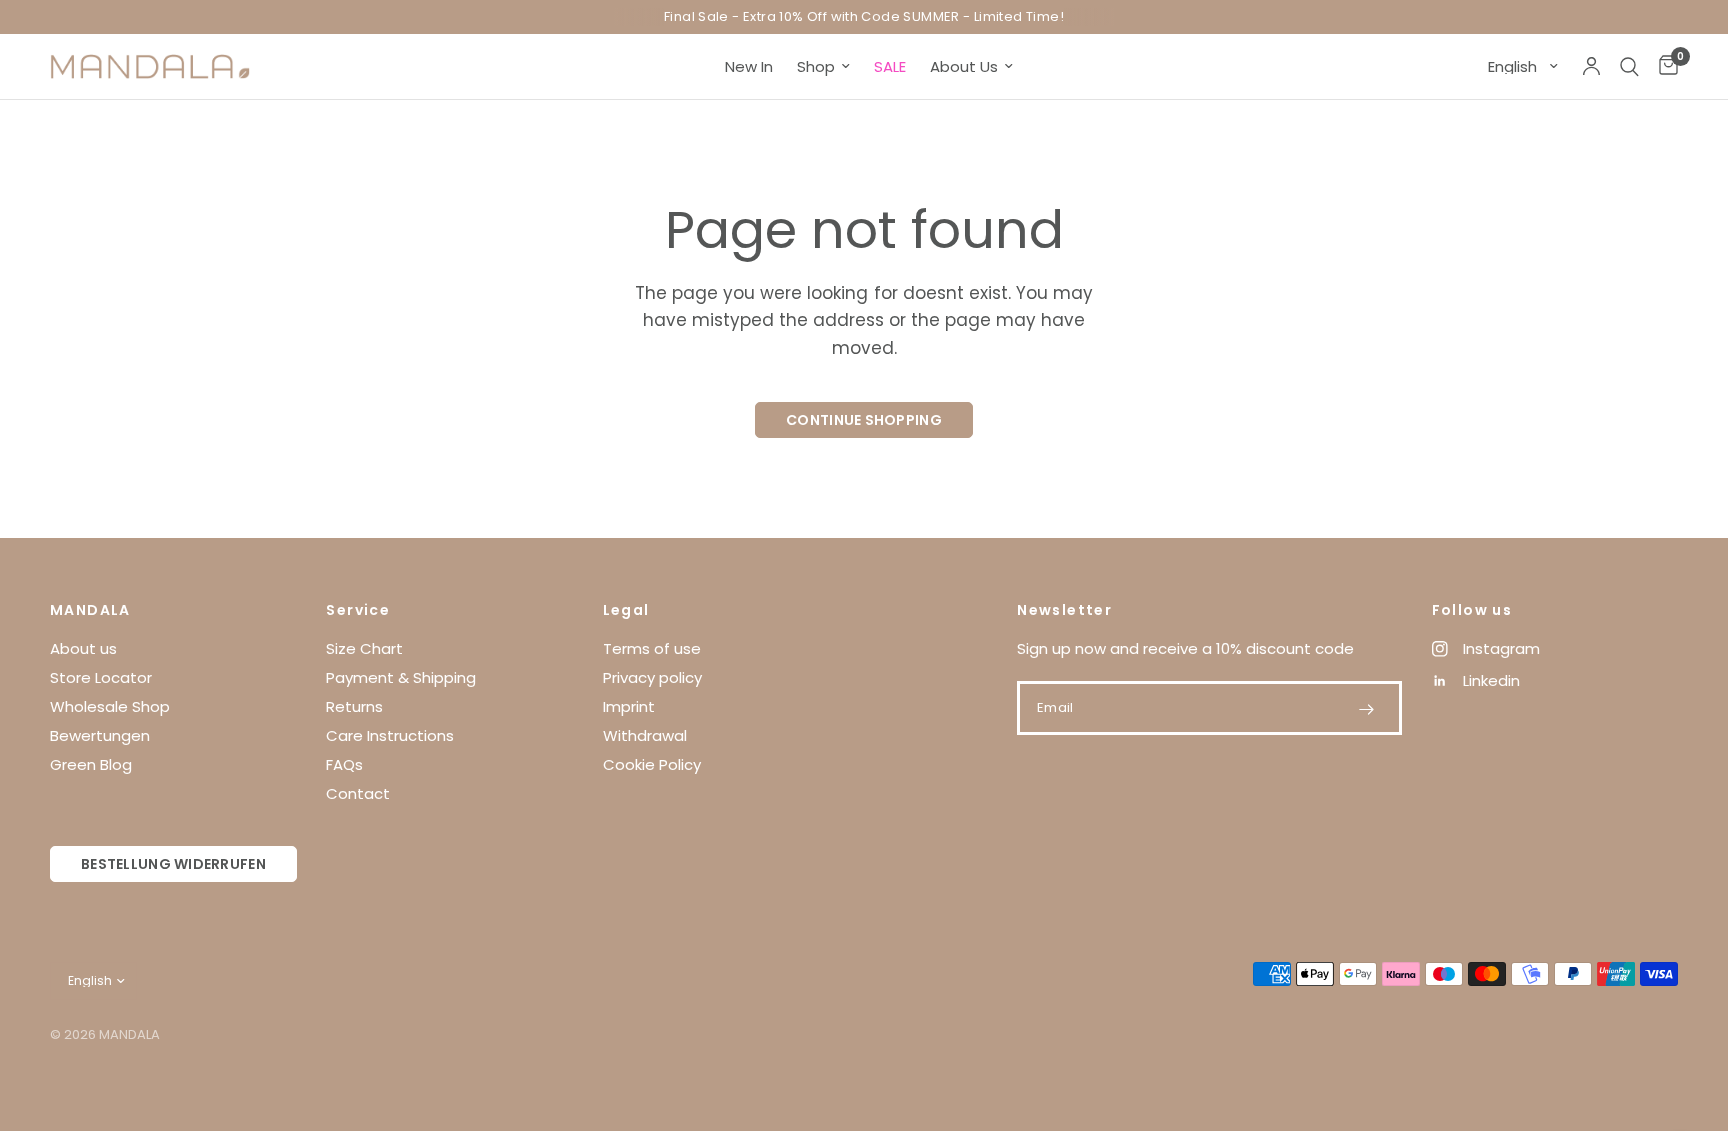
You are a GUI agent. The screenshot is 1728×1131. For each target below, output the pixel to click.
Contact (358, 793)
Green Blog (91, 764)
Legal (626, 610)
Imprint (629, 706)
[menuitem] (749, 67)
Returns (354, 706)
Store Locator (101, 677)
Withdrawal (645, 735)
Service (358, 610)
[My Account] (1591, 66)
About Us (964, 66)
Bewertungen (100, 735)
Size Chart (364, 648)
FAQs (344, 764)
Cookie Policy (652, 764)
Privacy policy (652, 677)
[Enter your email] (1367, 709)
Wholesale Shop (110, 706)
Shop (816, 66)
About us (83, 648)
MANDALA (90, 610)
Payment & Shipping (401, 677)
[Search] (1629, 66)
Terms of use (652, 648)
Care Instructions (390, 735)
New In (749, 66)
